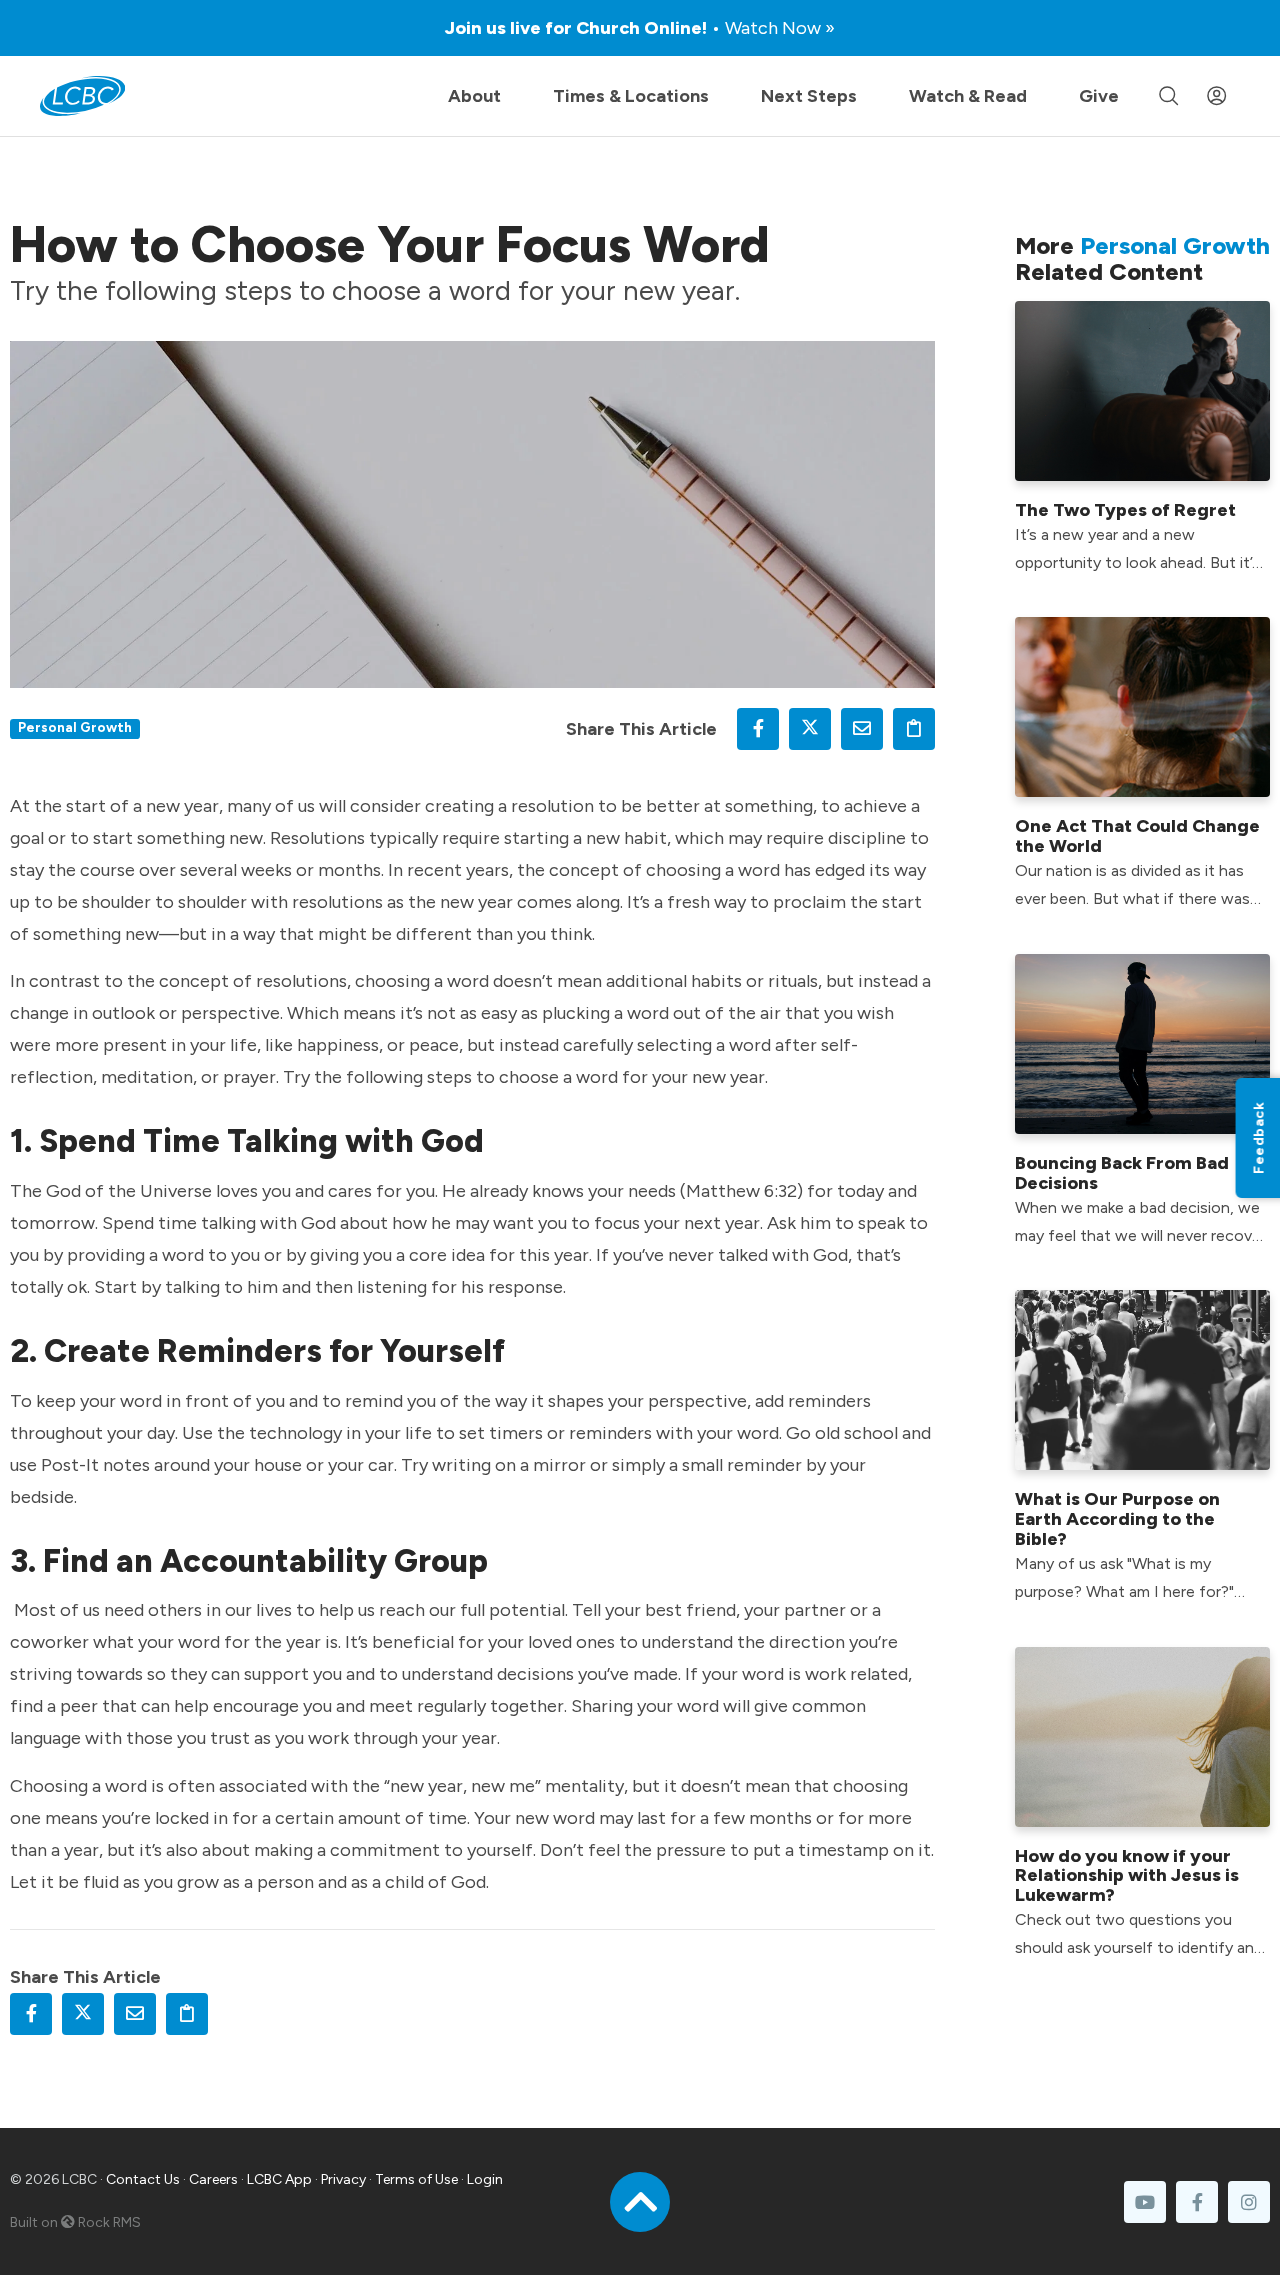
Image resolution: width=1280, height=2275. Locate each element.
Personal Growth (75, 727)
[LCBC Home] (82, 96)
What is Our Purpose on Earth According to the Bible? (1117, 1519)
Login (485, 2179)
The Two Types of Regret (1125, 510)
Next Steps (809, 96)
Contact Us (143, 2179)
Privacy (343, 2179)
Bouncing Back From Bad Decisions (1122, 1173)
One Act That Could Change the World (1137, 836)
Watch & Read (968, 96)
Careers (213, 2179)
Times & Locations (631, 96)
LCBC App (279, 2179)
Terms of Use (416, 2179)
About (474, 96)
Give (1099, 96)
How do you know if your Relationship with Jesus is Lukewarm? (1127, 1876)
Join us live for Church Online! (640, 28)
